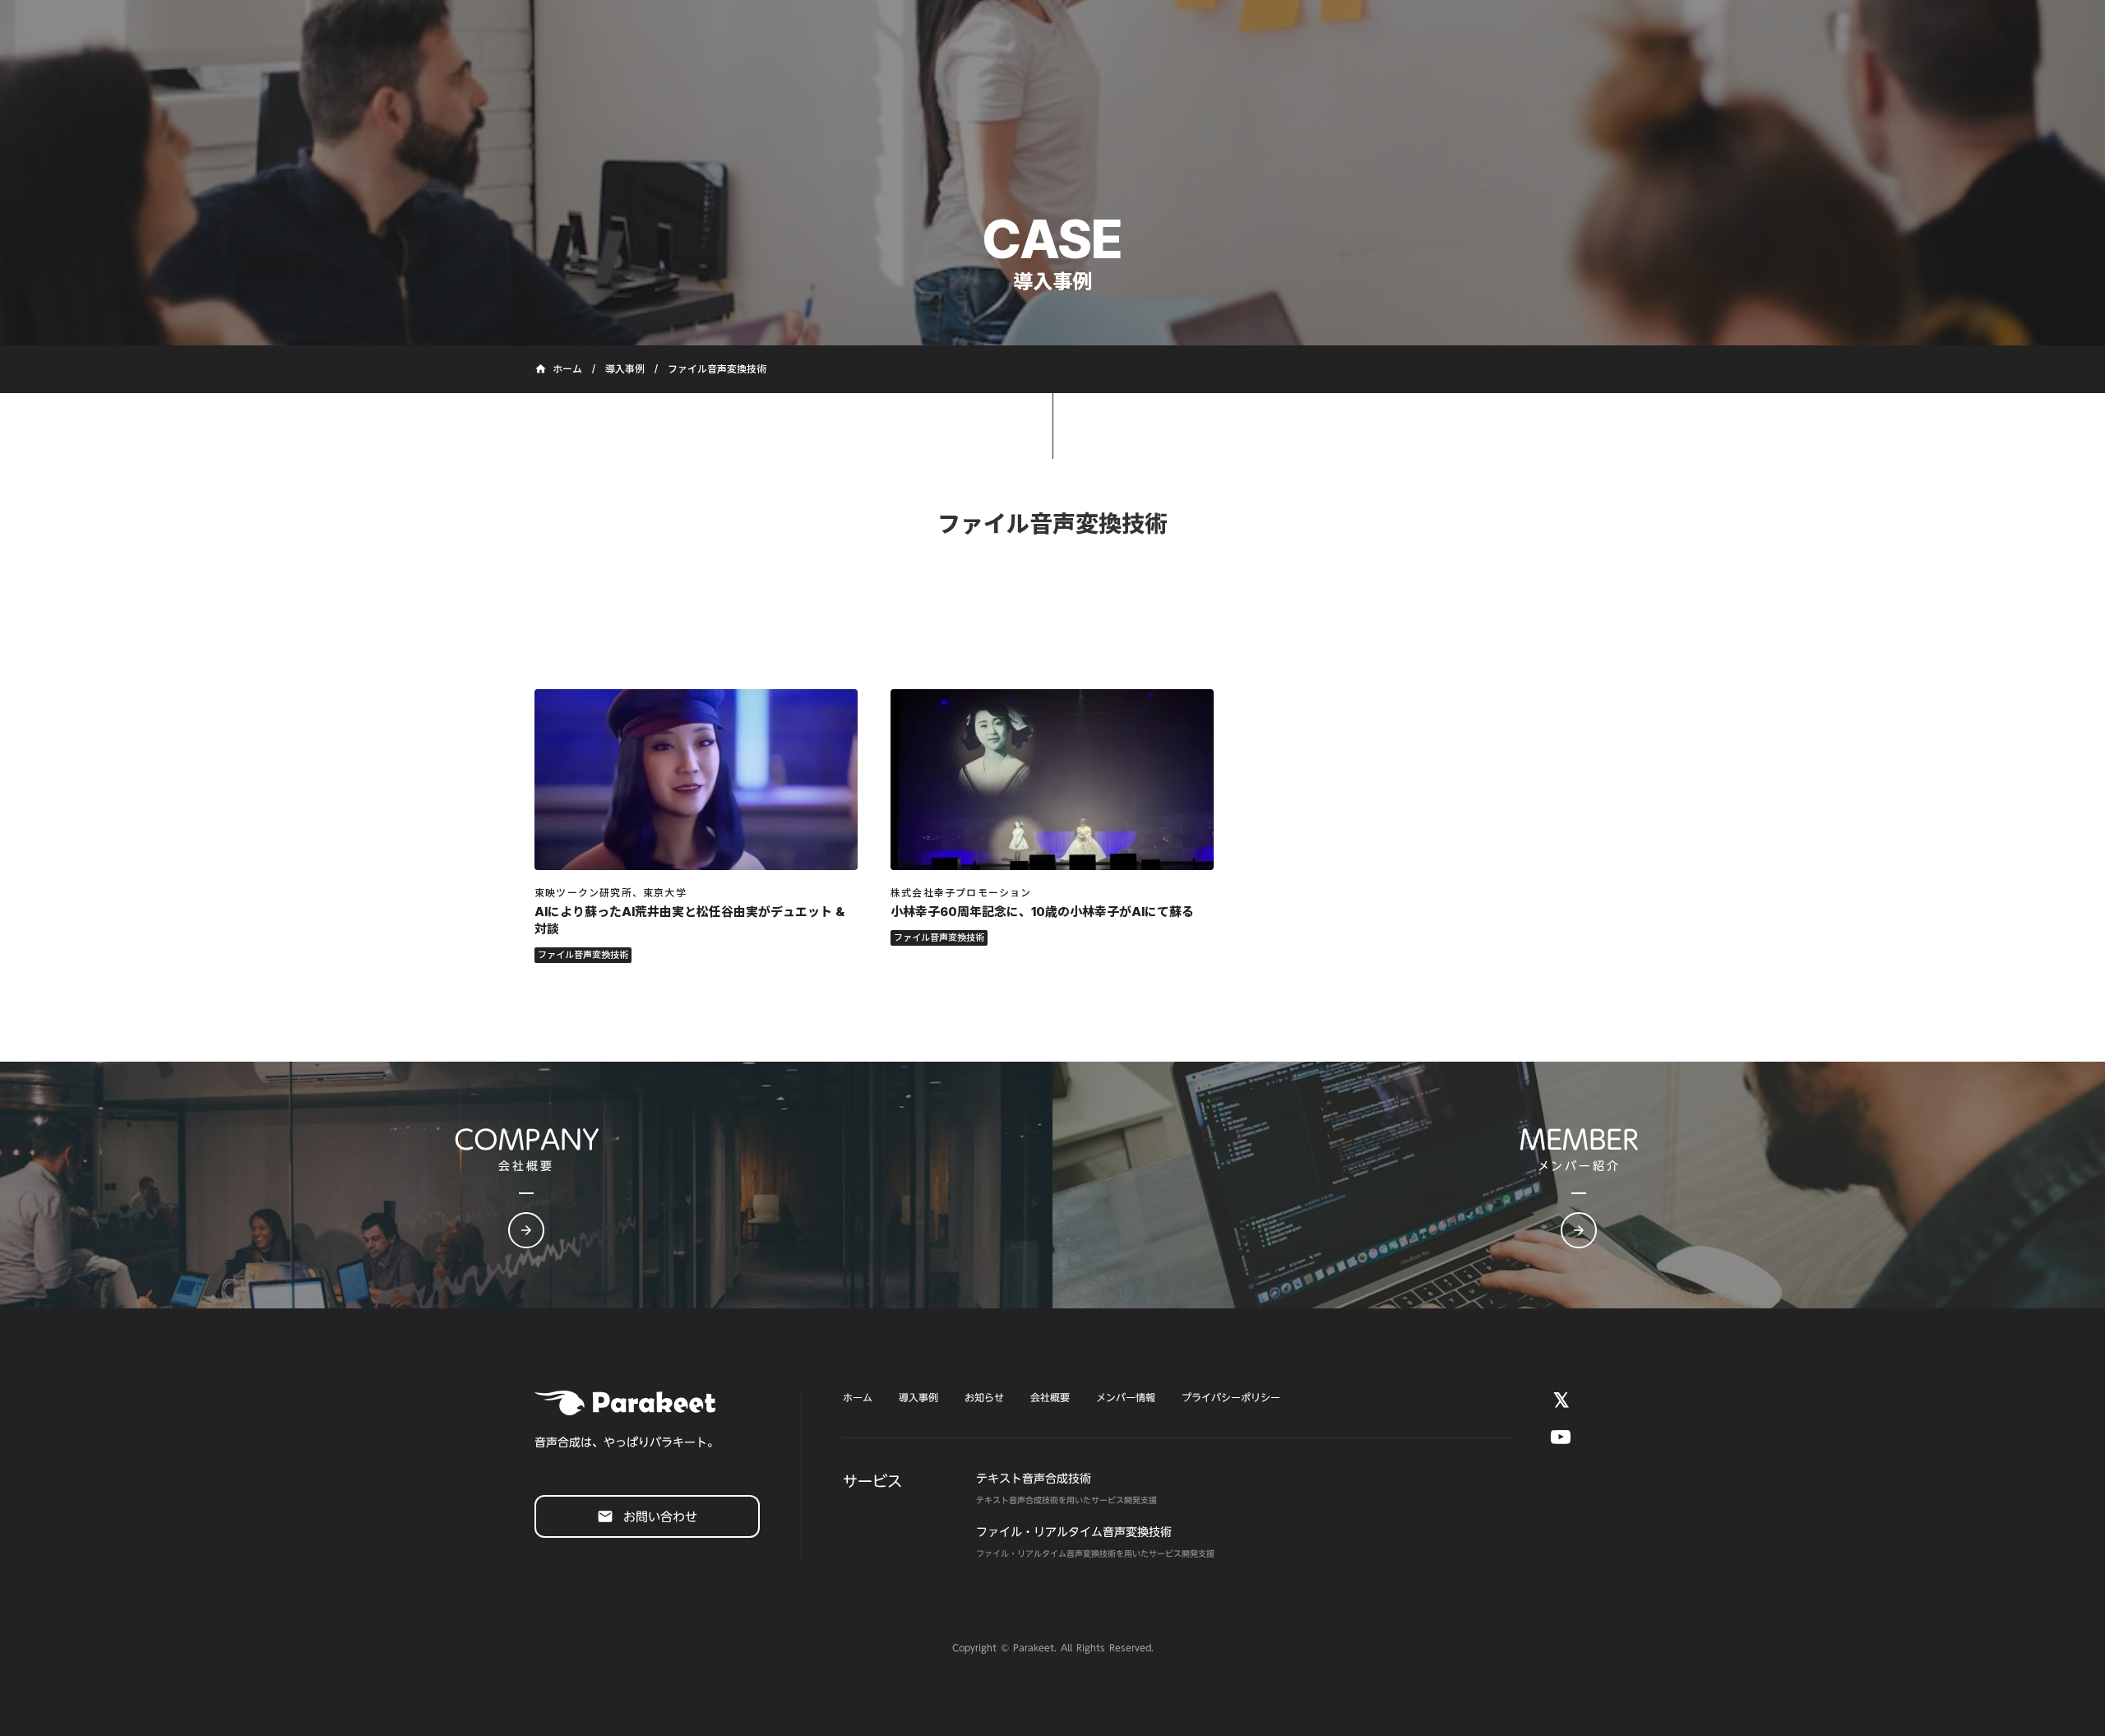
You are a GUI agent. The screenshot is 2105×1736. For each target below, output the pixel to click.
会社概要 (1050, 1398)
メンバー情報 (1126, 1398)
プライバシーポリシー (1231, 1398)
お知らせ (984, 1398)
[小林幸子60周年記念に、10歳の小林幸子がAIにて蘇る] (1052, 780)
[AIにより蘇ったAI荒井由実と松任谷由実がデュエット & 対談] (696, 780)
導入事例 (625, 369)
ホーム (858, 1398)
